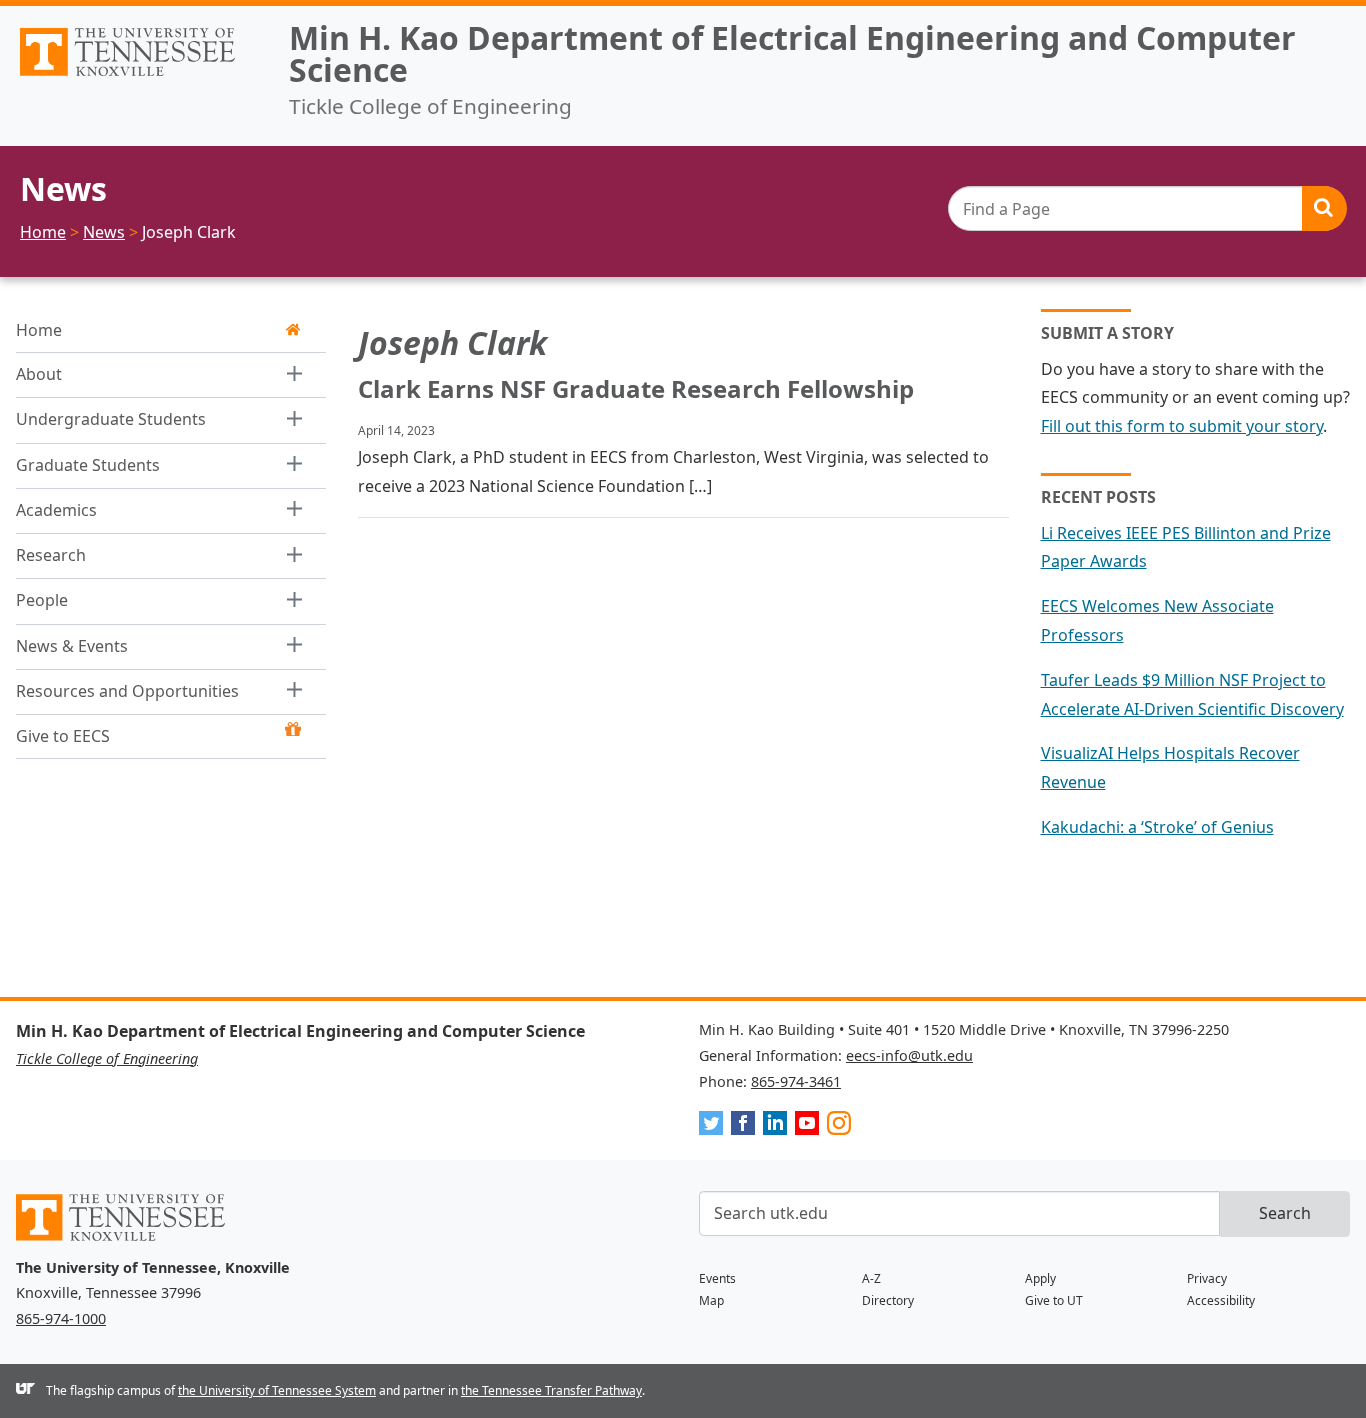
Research (51, 555)
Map (711, 1300)
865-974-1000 (61, 1318)
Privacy (1207, 1278)
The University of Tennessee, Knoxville (136, 76)
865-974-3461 (796, 1081)
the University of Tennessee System (277, 1390)
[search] (1147, 208)
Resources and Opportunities (127, 691)
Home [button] (39, 330)
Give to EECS (63, 736)
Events (717, 1278)
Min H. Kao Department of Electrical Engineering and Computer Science (792, 53)
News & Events (72, 646)
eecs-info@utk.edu (909, 1055)
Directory (888, 1300)
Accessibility (1221, 1300)
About (39, 374)
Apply (1040, 1278)
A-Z (871, 1278)
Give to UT (1054, 1300)
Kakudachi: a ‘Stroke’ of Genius (1157, 827)
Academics (56, 510)
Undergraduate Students (111, 419)
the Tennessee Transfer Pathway (551, 1390)
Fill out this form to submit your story (1182, 426)
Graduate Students (88, 465)
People (42, 600)
